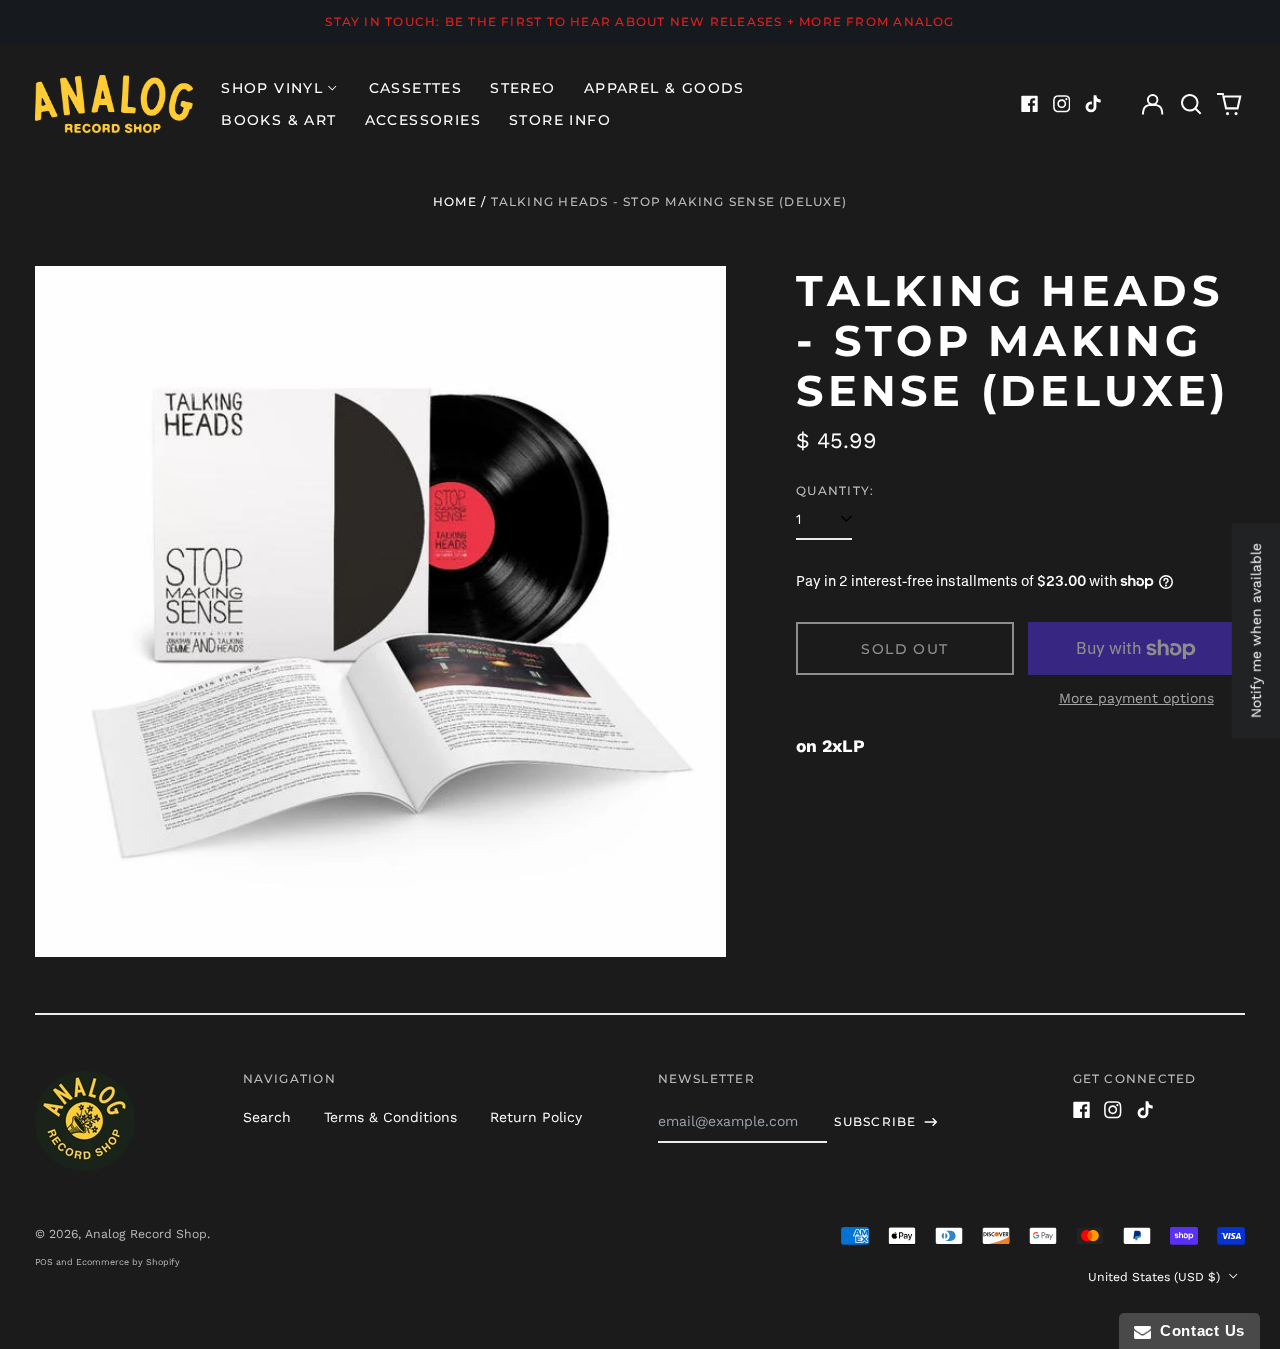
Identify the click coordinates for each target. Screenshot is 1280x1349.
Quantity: (835, 490)
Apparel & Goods (664, 88)
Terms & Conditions (390, 1117)
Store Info (560, 120)
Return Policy (536, 1117)
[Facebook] (1030, 104)
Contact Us (1198, 1330)
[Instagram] (1062, 104)
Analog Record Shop (146, 1234)
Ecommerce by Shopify (128, 1262)
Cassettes (416, 88)
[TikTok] (1093, 104)
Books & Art (278, 120)
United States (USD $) (1156, 1277)
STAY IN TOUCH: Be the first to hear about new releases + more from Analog (639, 21)
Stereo (522, 88)
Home (455, 201)
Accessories (423, 120)
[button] (1191, 104)
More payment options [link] (1136, 698)
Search (267, 1117)
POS (44, 1262)
